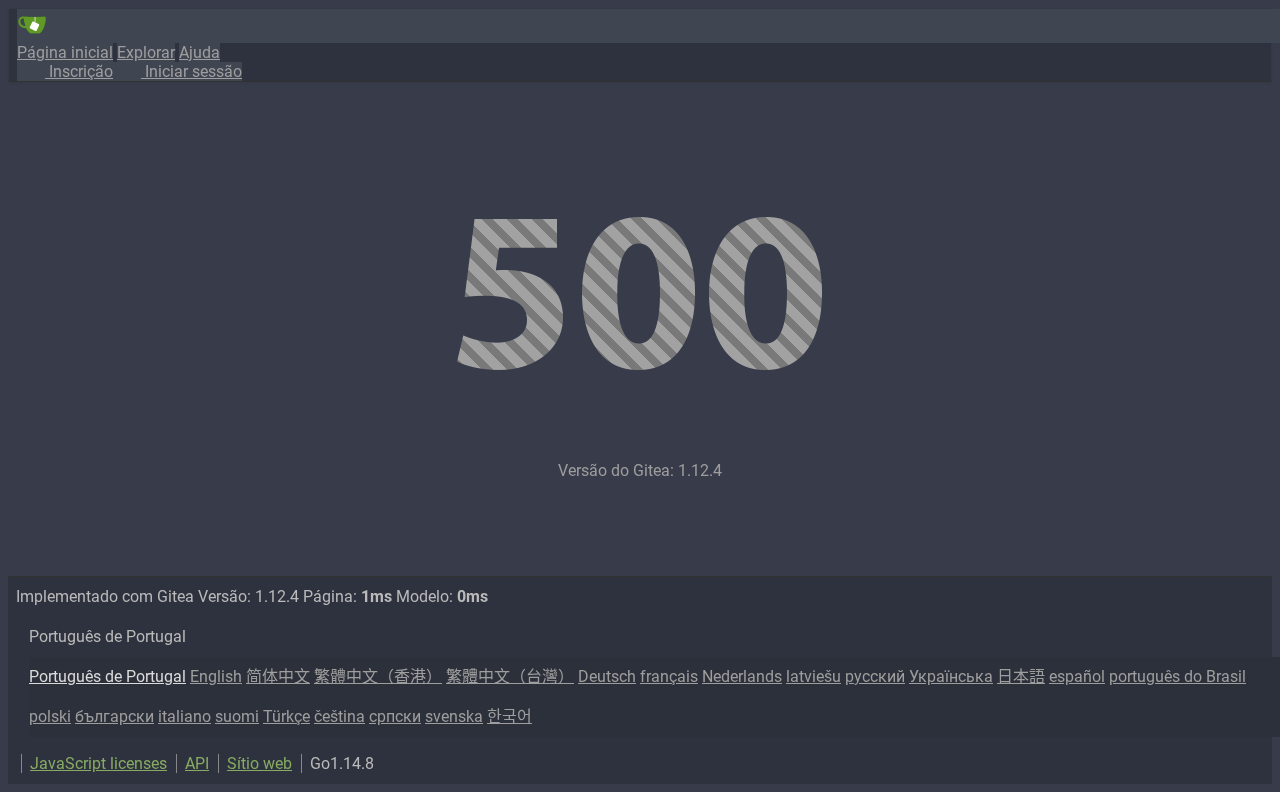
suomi (237, 716)
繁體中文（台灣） (510, 676)
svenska (454, 716)
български (114, 716)
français (669, 676)
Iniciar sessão (191, 71)
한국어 (509, 716)
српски (395, 716)
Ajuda (199, 52)
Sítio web (259, 763)
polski (50, 716)
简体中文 (278, 676)
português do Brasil (1177, 676)
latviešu (813, 676)
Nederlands (742, 676)
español (1077, 676)
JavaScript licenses (98, 763)
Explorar (146, 52)
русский (875, 676)
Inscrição (79, 71)
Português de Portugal (107, 676)
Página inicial (65, 52)
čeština (339, 716)
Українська (951, 676)
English (216, 676)
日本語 (1021, 676)
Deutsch (607, 676)
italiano (184, 716)
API (197, 763)
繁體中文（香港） (378, 676)
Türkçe (286, 716)
